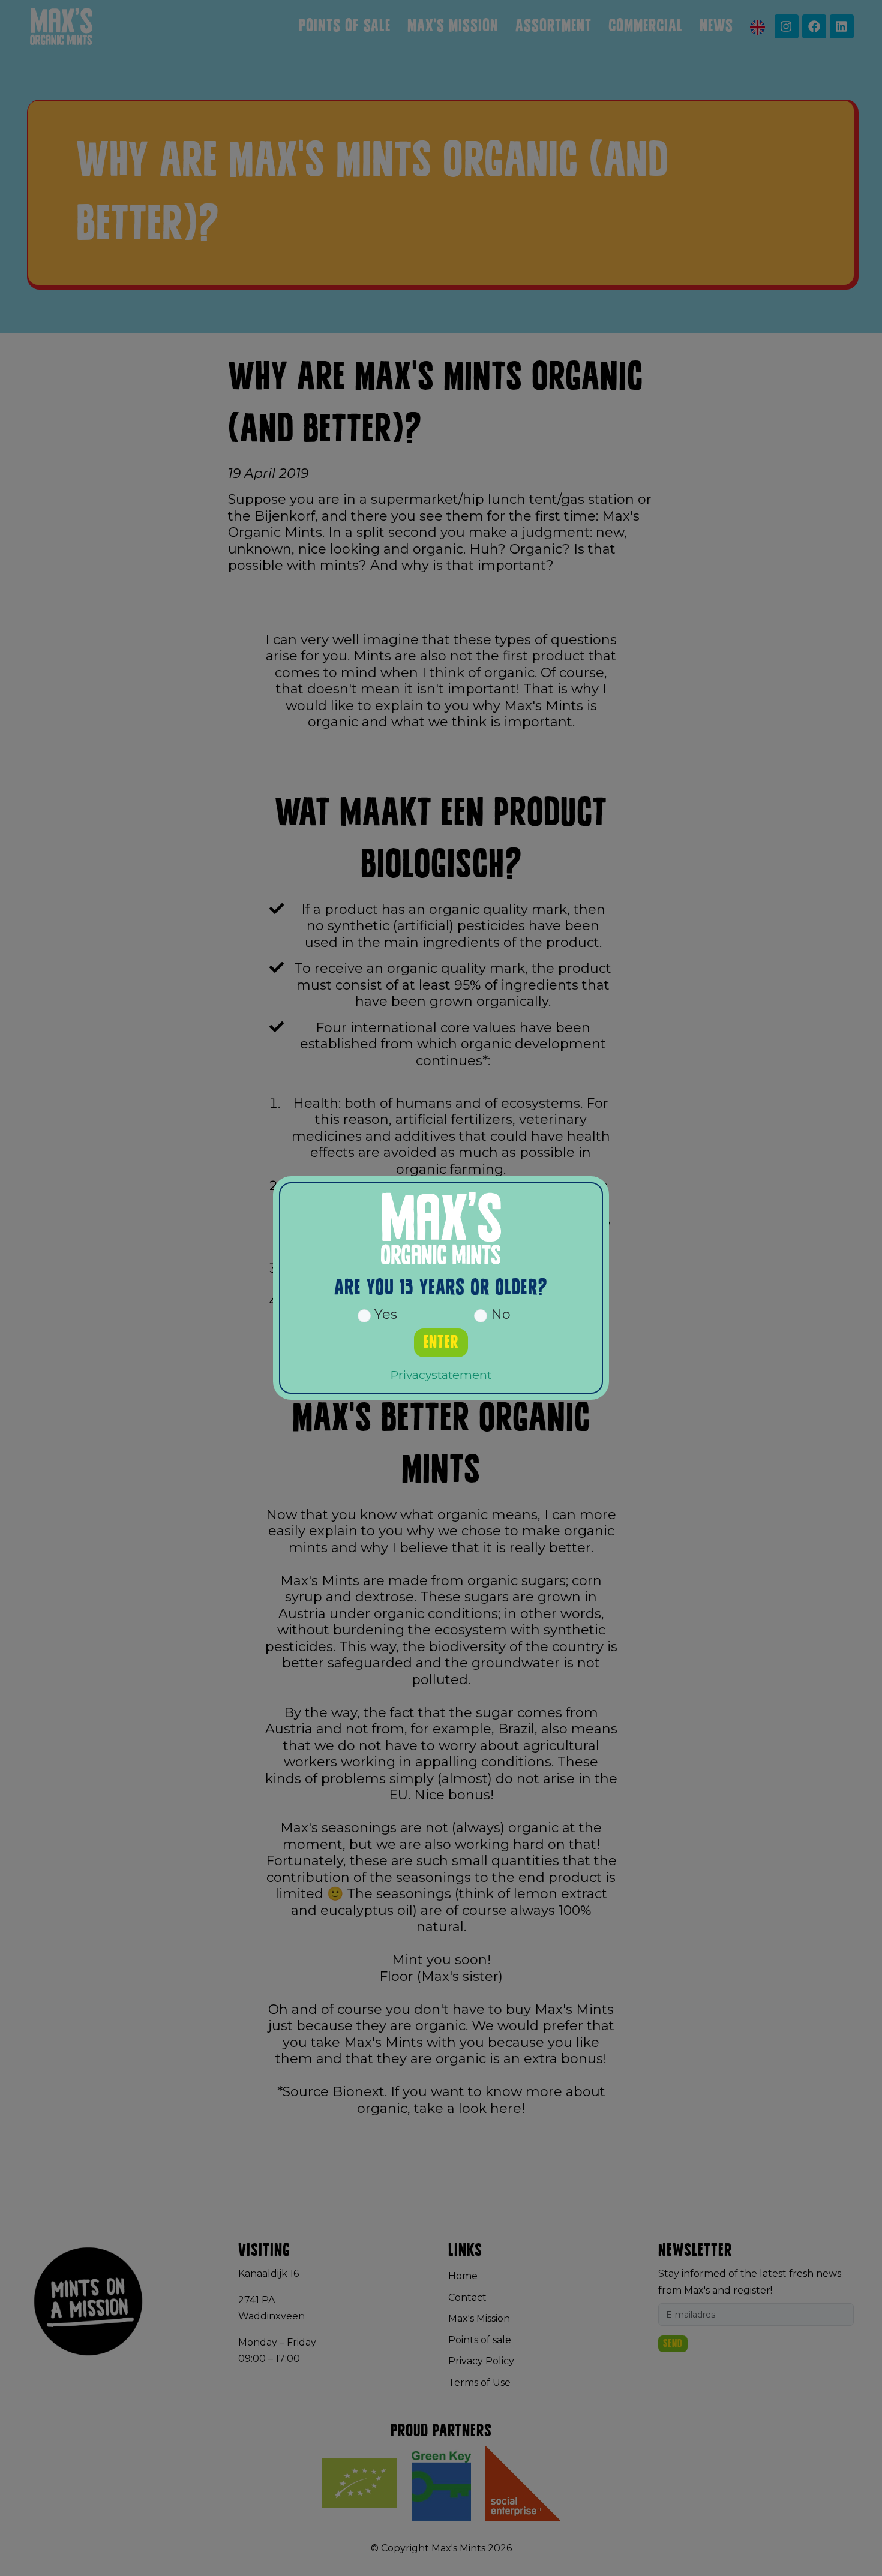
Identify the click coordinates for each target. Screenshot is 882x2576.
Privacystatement (441, 1375)
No (499, 1314)
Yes (384, 1314)
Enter (441, 1343)
